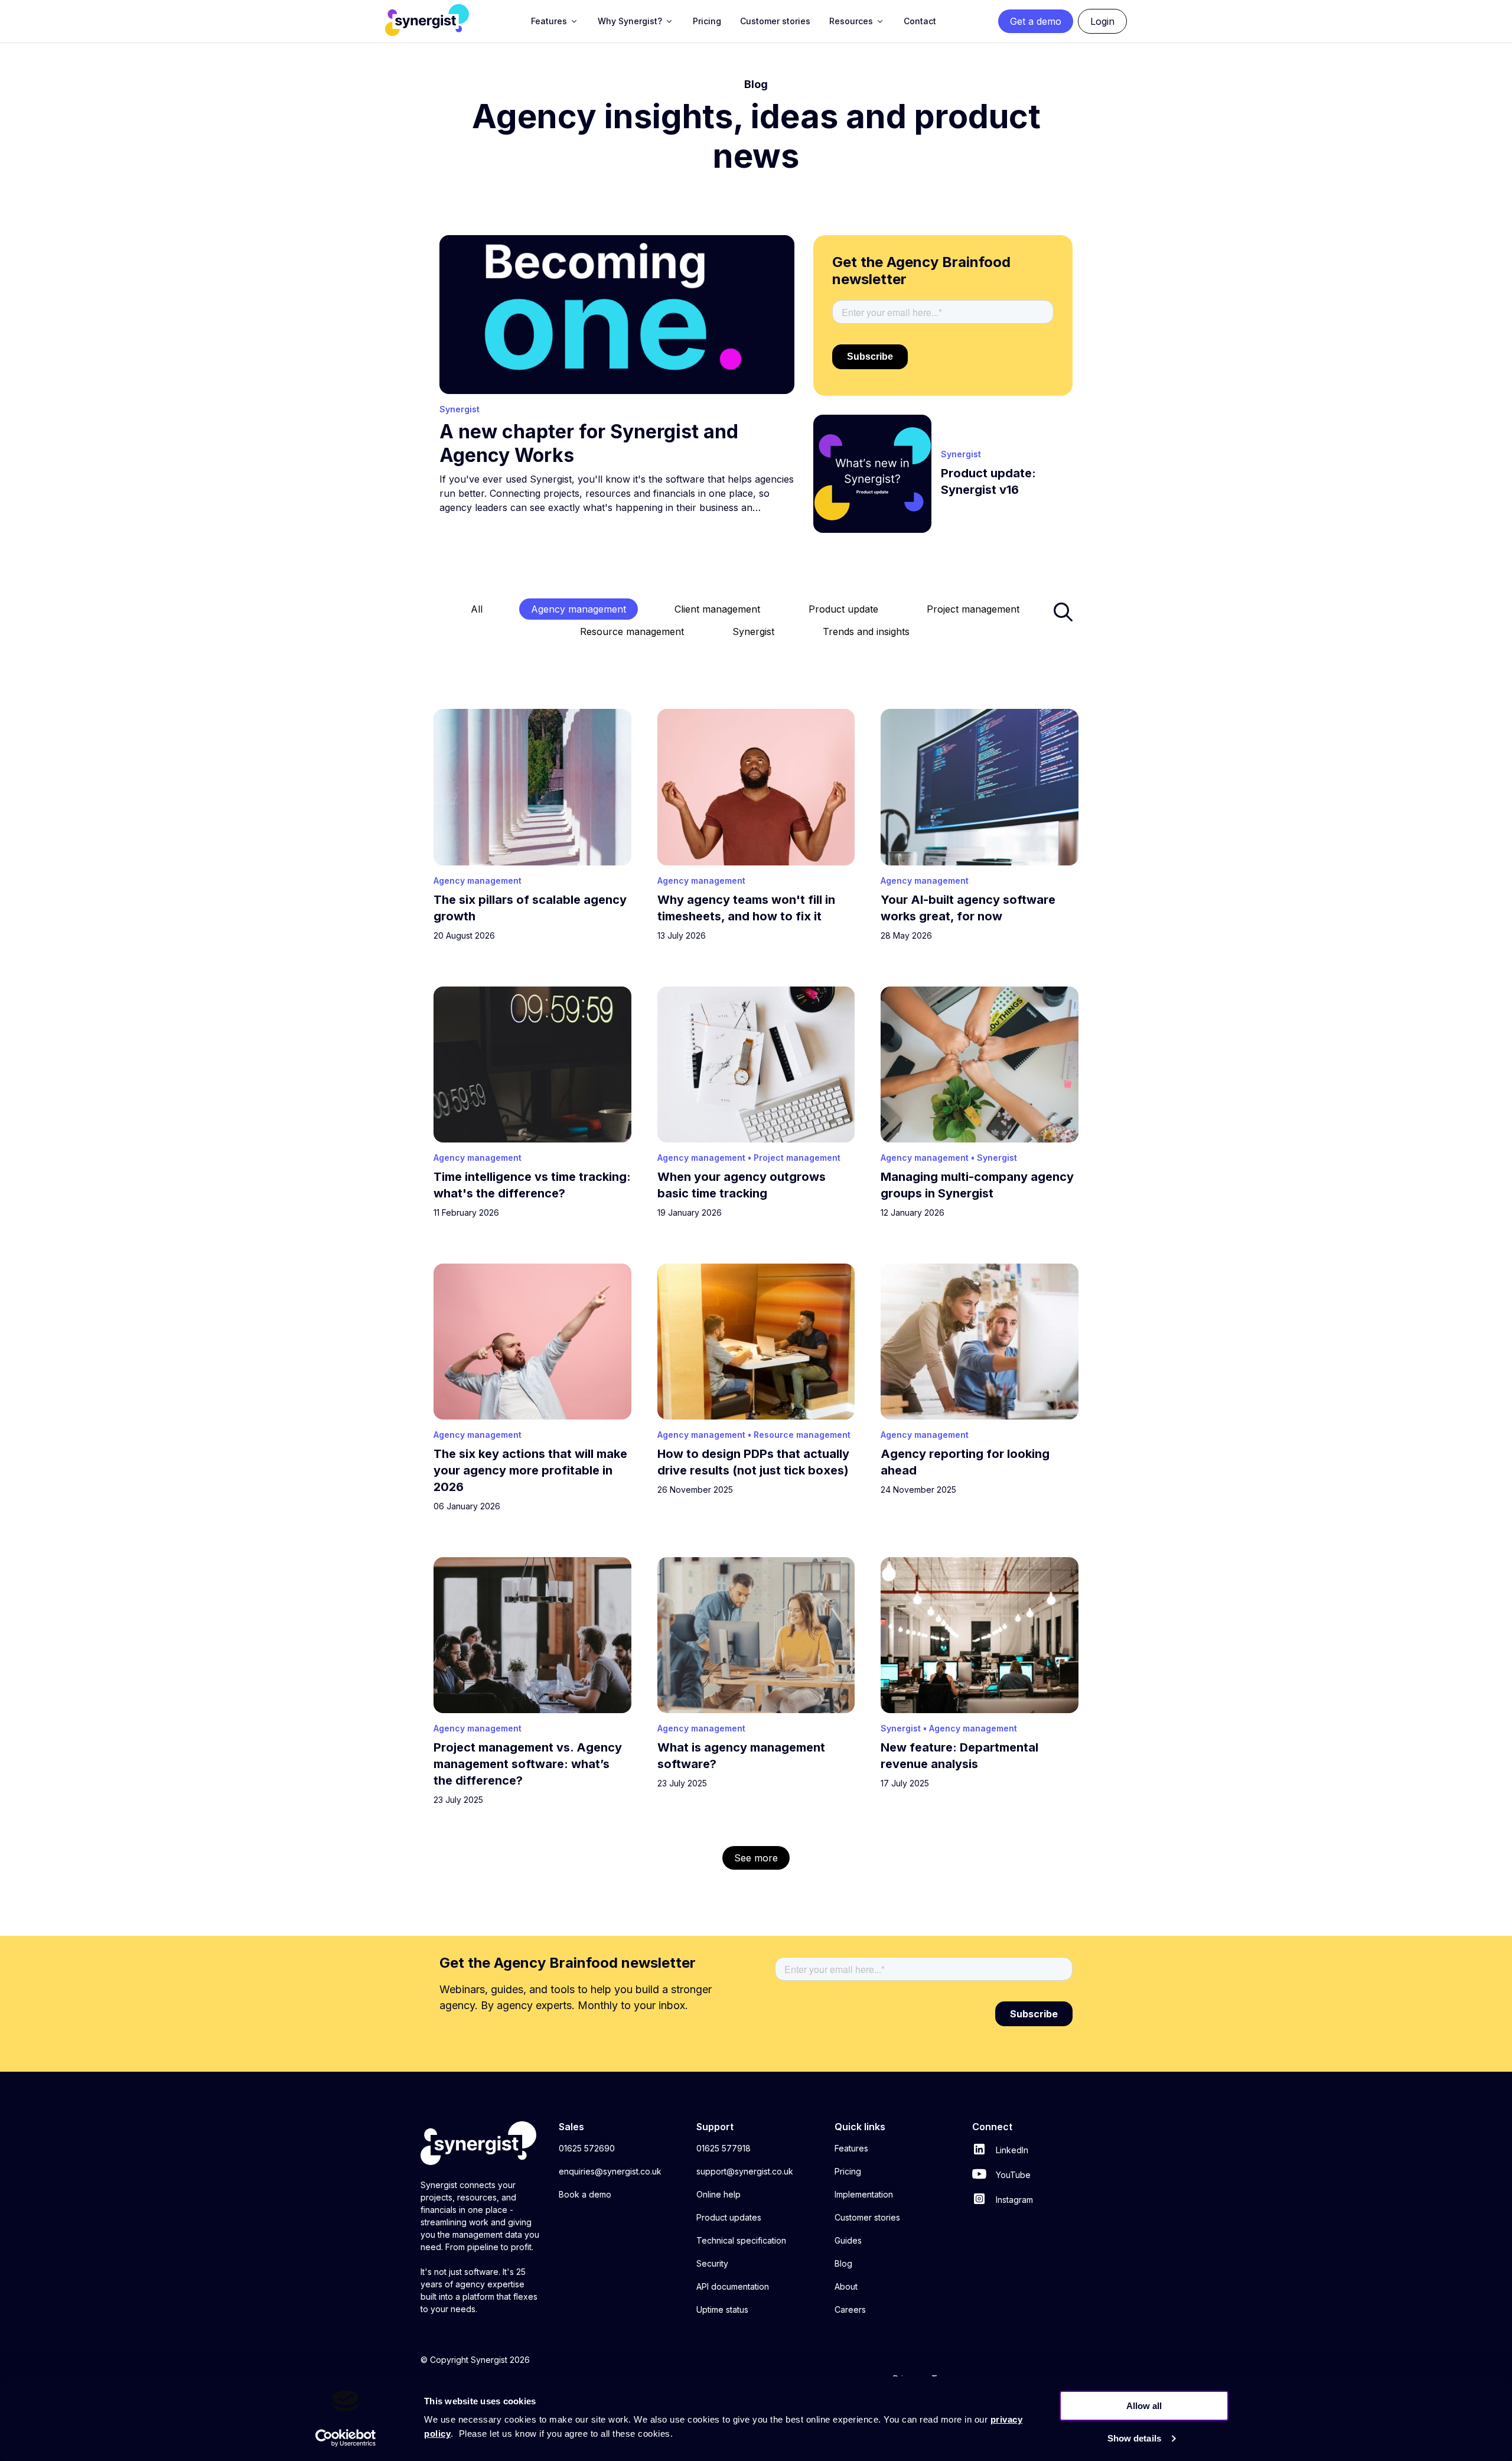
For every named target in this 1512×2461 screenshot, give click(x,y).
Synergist (753, 631)
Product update (843, 609)
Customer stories (867, 2217)
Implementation (864, 2194)
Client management (717, 609)
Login (1102, 21)
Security (712, 2263)
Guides (848, 2240)
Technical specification (741, 2240)
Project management (973, 609)
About (846, 2286)
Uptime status (722, 2309)
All (477, 609)
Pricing (848, 2171)
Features (851, 2148)
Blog (843, 2263)
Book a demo (585, 2194)
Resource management (632, 631)
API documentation (733, 2286)
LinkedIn (1011, 2150)
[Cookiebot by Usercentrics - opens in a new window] (346, 2438)
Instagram (1013, 2200)
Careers (850, 2309)
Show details (1134, 2438)
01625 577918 (724, 2148)
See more (756, 1858)
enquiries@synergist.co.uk (610, 2171)
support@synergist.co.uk (745, 2171)
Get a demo (1036, 21)
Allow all (1144, 2406)
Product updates (729, 2217)
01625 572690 (587, 2148)
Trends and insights (866, 631)
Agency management (579, 609)
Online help (718, 2194)
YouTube (1012, 2175)
